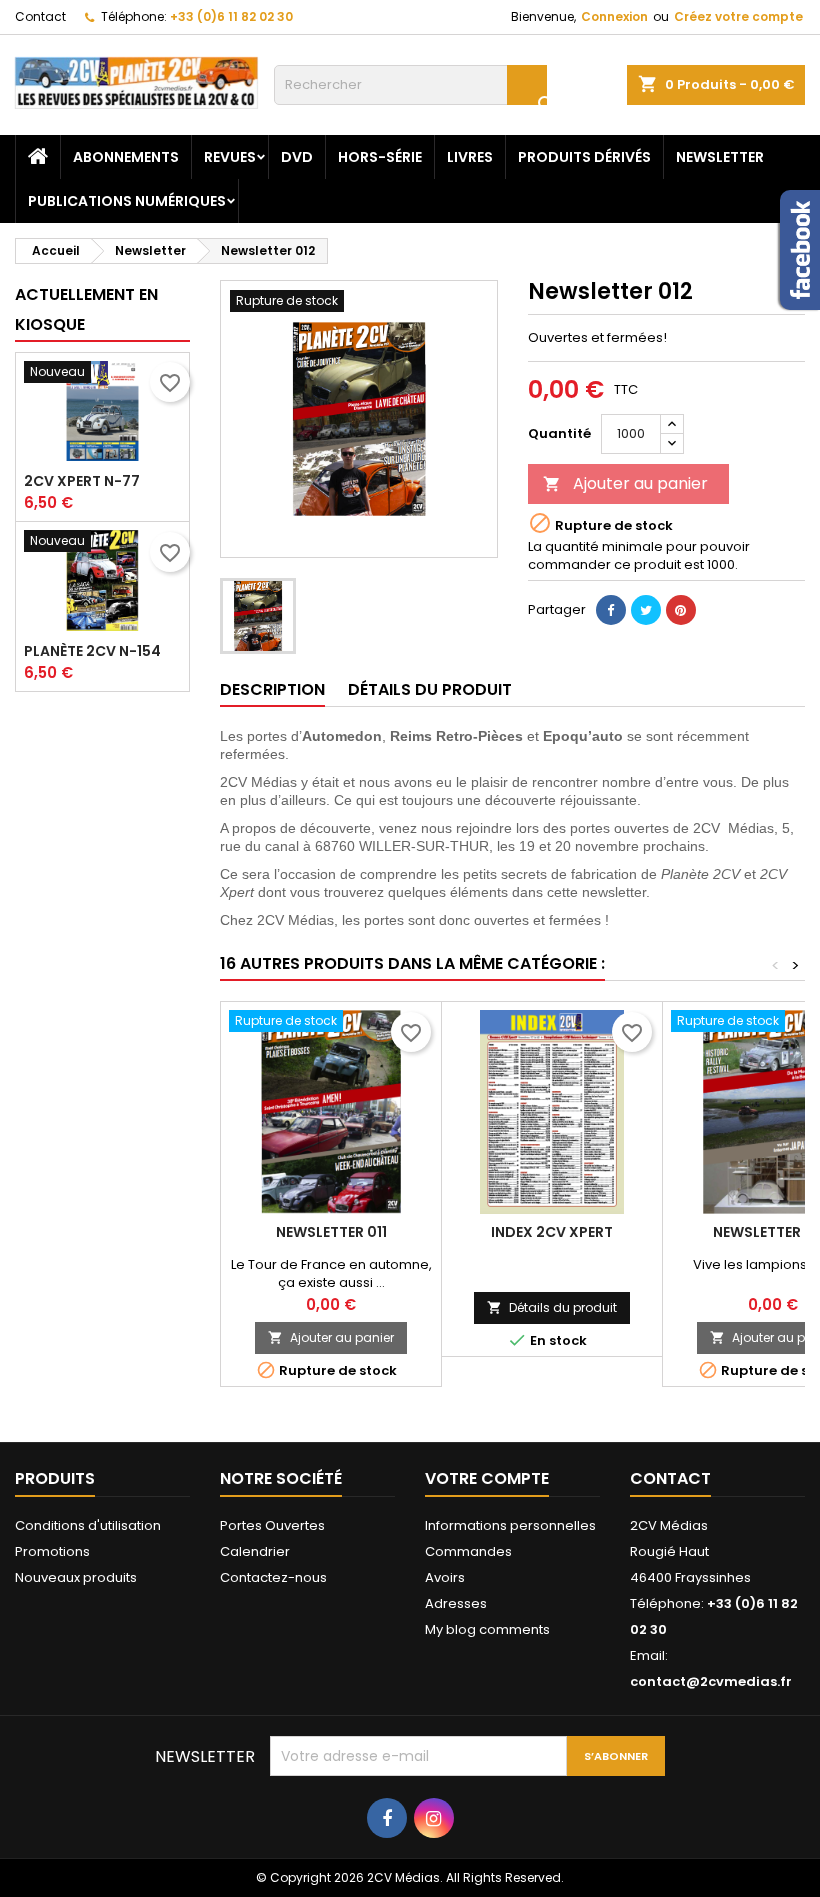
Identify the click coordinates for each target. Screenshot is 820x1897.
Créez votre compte (738, 16)
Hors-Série (380, 157)
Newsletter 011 (331, 1232)
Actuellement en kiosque (86, 309)
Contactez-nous (273, 1577)
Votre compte (487, 1478)
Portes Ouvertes (272, 1525)
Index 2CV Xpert (552, 1232)
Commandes (468, 1551)
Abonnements (126, 157)
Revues (230, 157)
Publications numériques (127, 201)
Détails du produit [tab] (430, 689)
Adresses (456, 1603)
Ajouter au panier (625, 483)
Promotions (52, 1551)
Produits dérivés (584, 157)
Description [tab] (272, 689)
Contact (40, 16)
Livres (470, 157)
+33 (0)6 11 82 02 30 (231, 16)
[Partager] (611, 610)
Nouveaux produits (76, 1577)
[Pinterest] (681, 610)
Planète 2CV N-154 (92, 651)
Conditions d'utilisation (88, 1525)
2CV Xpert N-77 (82, 481)
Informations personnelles (510, 1525)
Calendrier (255, 1551)
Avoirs (445, 1577)
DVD (297, 157)
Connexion (614, 16)
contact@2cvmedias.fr (711, 1681)
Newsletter (720, 157)
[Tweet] (646, 610)
